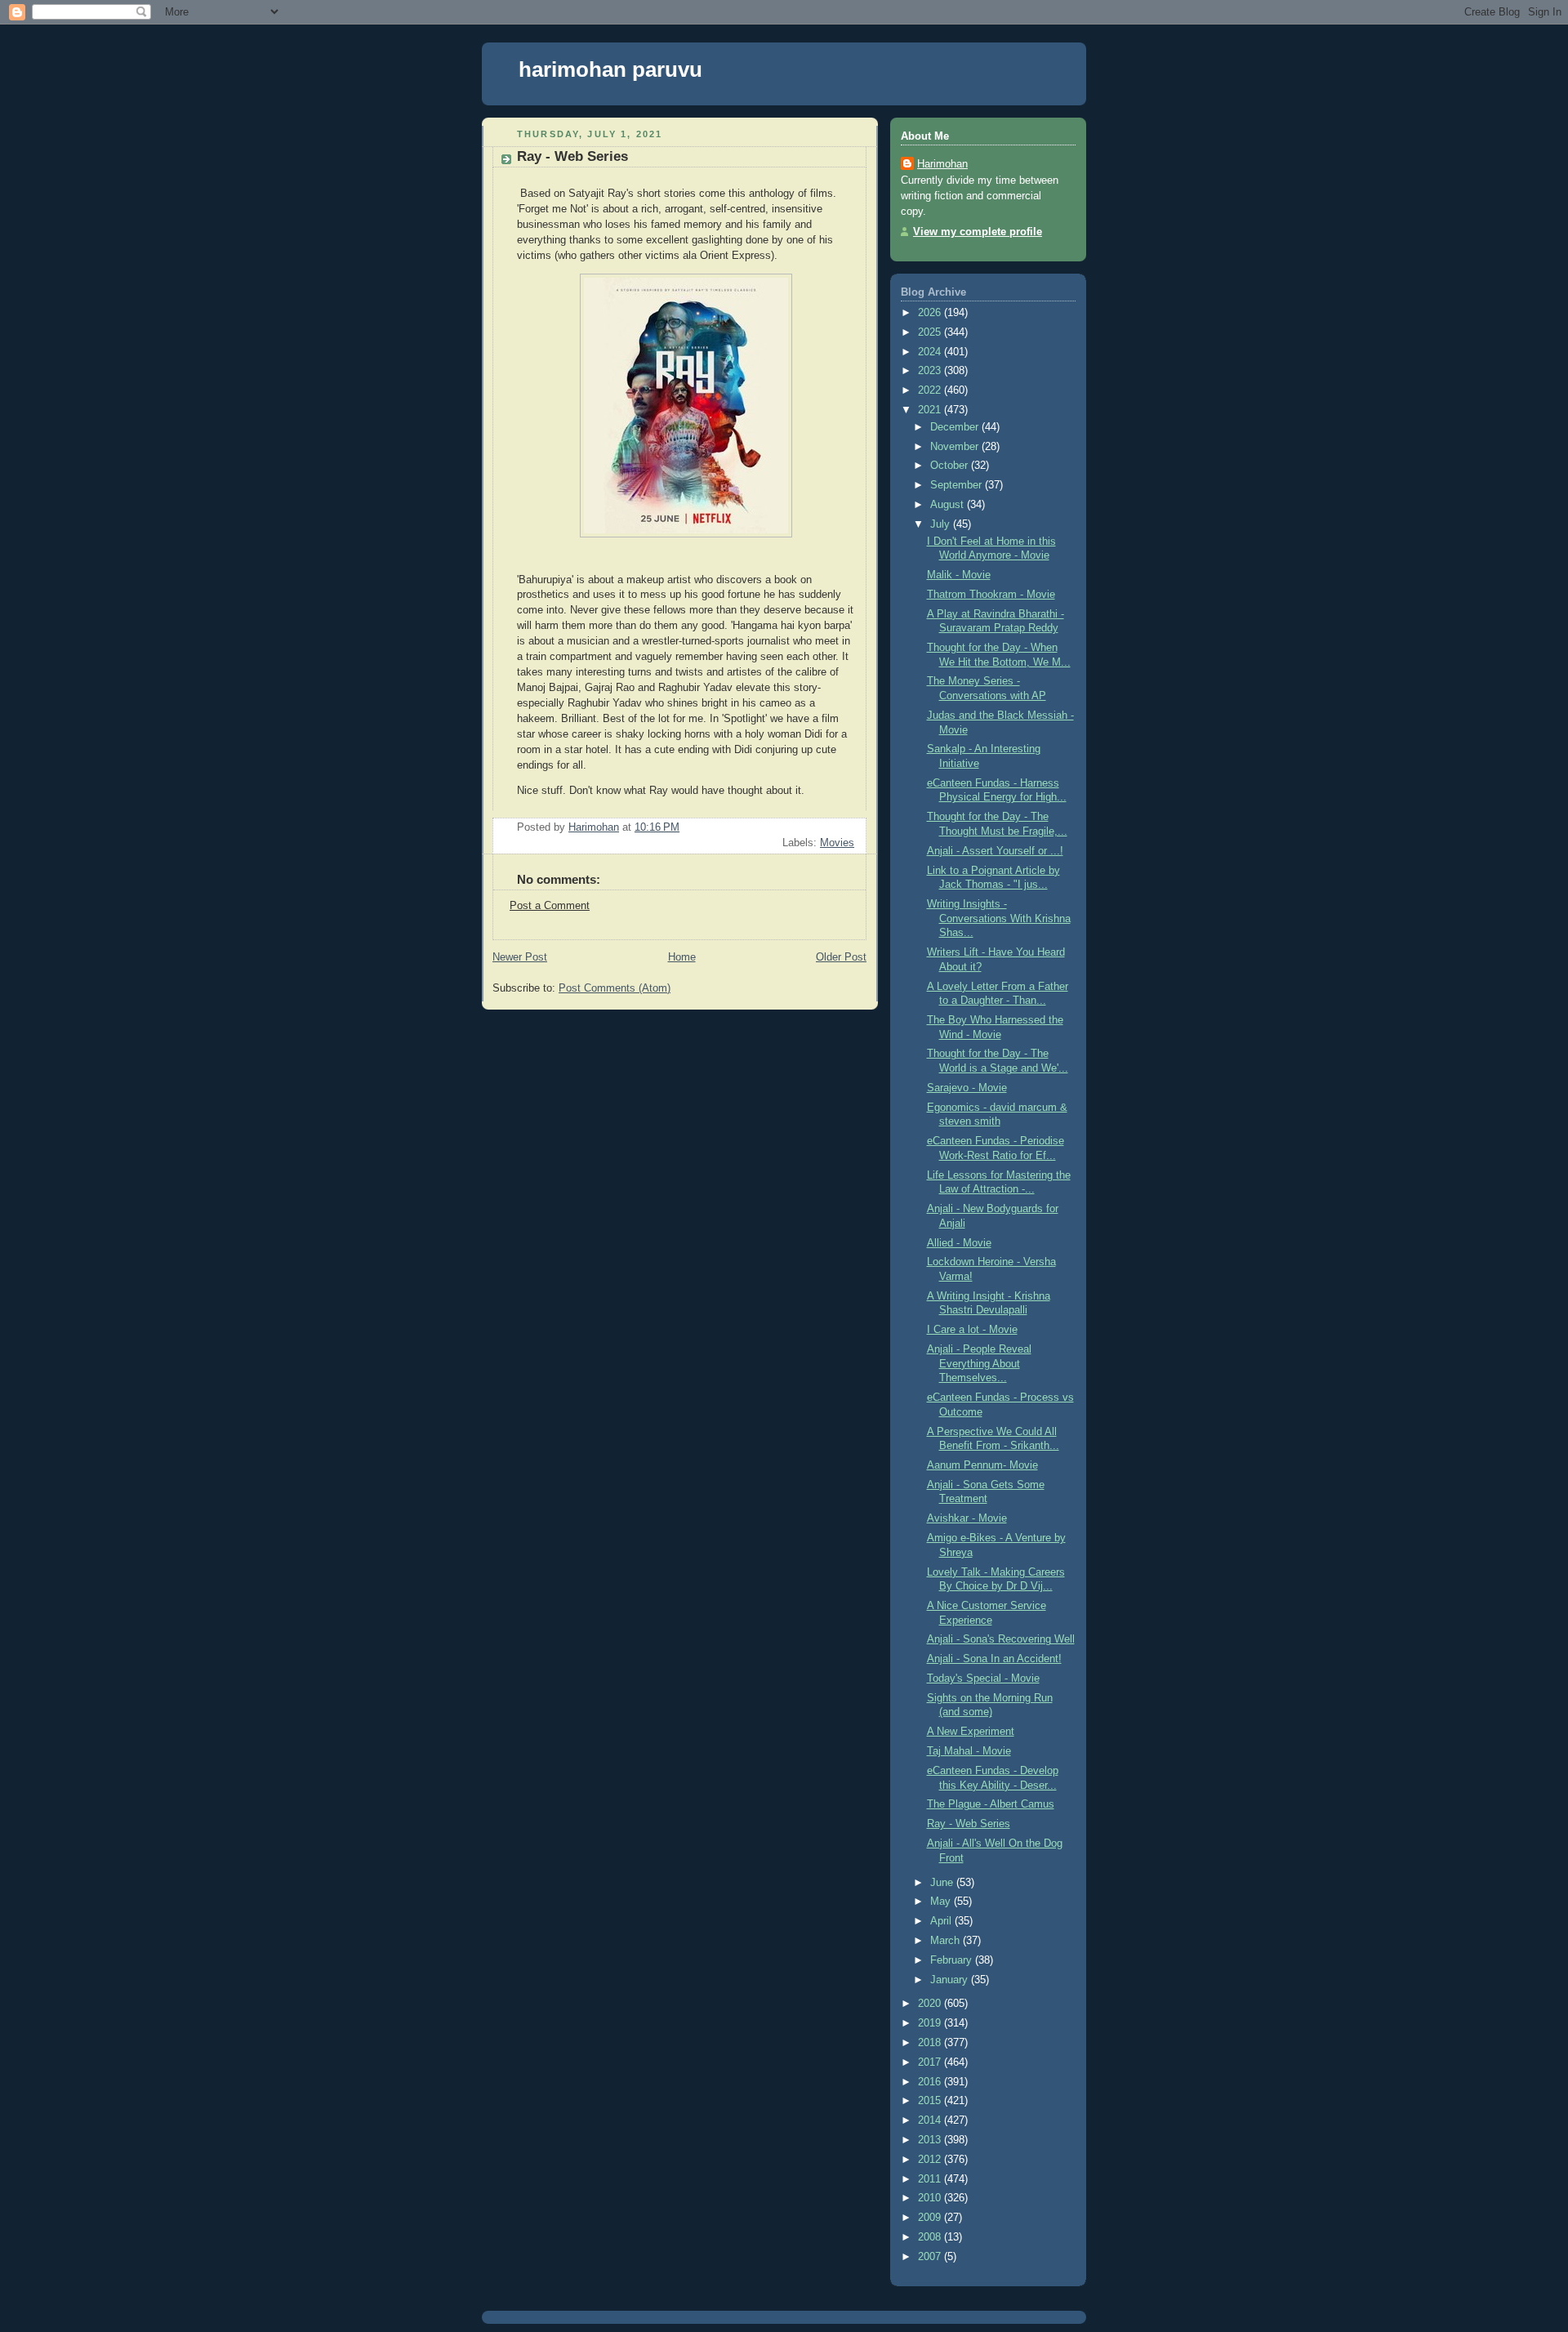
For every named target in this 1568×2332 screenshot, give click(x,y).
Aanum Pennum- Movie (982, 1465)
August (949, 505)
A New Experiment (971, 1732)
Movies (837, 843)
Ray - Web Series (969, 1824)
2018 (931, 2043)
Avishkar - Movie (967, 1518)
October (951, 466)
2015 (931, 2101)
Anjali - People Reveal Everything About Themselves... (979, 1364)
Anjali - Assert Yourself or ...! (995, 851)
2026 (931, 313)
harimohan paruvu (610, 69)
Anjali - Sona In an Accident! (994, 1659)
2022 (931, 390)
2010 (931, 2198)
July (942, 524)
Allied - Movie (959, 1243)
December (956, 427)
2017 (931, 2062)
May (942, 1902)
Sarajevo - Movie (967, 1088)
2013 (931, 2140)
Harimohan (942, 164)
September (958, 485)
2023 (931, 371)
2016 (931, 2082)
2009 (931, 2218)
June (943, 1883)
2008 (931, 2237)
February (953, 1960)
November (956, 447)
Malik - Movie (959, 575)
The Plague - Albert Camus (991, 1804)
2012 (931, 2160)
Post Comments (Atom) (615, 988)
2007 (931, 2257)
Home (682, 957)
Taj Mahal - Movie (969, 1751)
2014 (931, 2120)
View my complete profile (978, 232)
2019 (931, 2023)
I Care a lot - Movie (972, 1330)
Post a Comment (550, 906)
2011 (931, 2179)
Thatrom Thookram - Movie (991, 595)
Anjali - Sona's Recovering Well (1001, 1639)
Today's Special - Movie (983, 1679)
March (947, 1941)
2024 (931, 352)
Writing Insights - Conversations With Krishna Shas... (999, 919)
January (951, 1980)
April (942, 1921)
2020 (931, 2004)
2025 (931, 332)
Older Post (841, 957)
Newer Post (520, 957)
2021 (931, 410)
